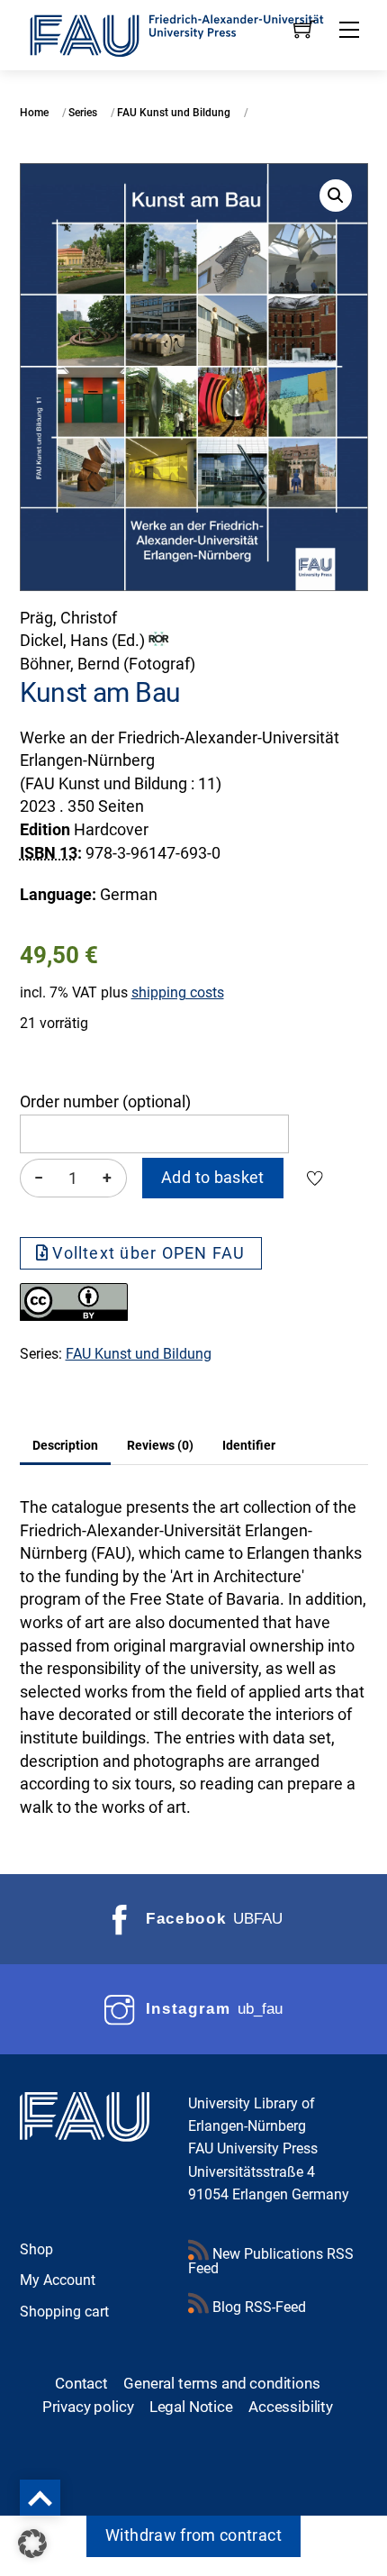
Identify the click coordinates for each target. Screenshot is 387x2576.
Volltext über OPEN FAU (148, 1253)
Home (34, 113)
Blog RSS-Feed (257, 2307)
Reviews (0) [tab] (160, 1445)
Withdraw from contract (193, 2535)
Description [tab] (65, 1445)
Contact (81, 2383)
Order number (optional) (105, 1102)
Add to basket (213, 1178)
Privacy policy (88, 2407)
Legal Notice (191, 2407)
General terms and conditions (221, 2383)
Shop (36, 2249)
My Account (58, 2280)
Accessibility (291, 2407)
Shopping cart (64, 2312)
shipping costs (178, 992)
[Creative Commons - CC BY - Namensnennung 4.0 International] (74, 1315)
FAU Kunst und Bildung (174, 113)
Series (83, 113)
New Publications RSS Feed (271, 2261)
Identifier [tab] (249, 1445)
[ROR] (159, 641)
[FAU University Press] (194, 33)
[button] (336, 196)
